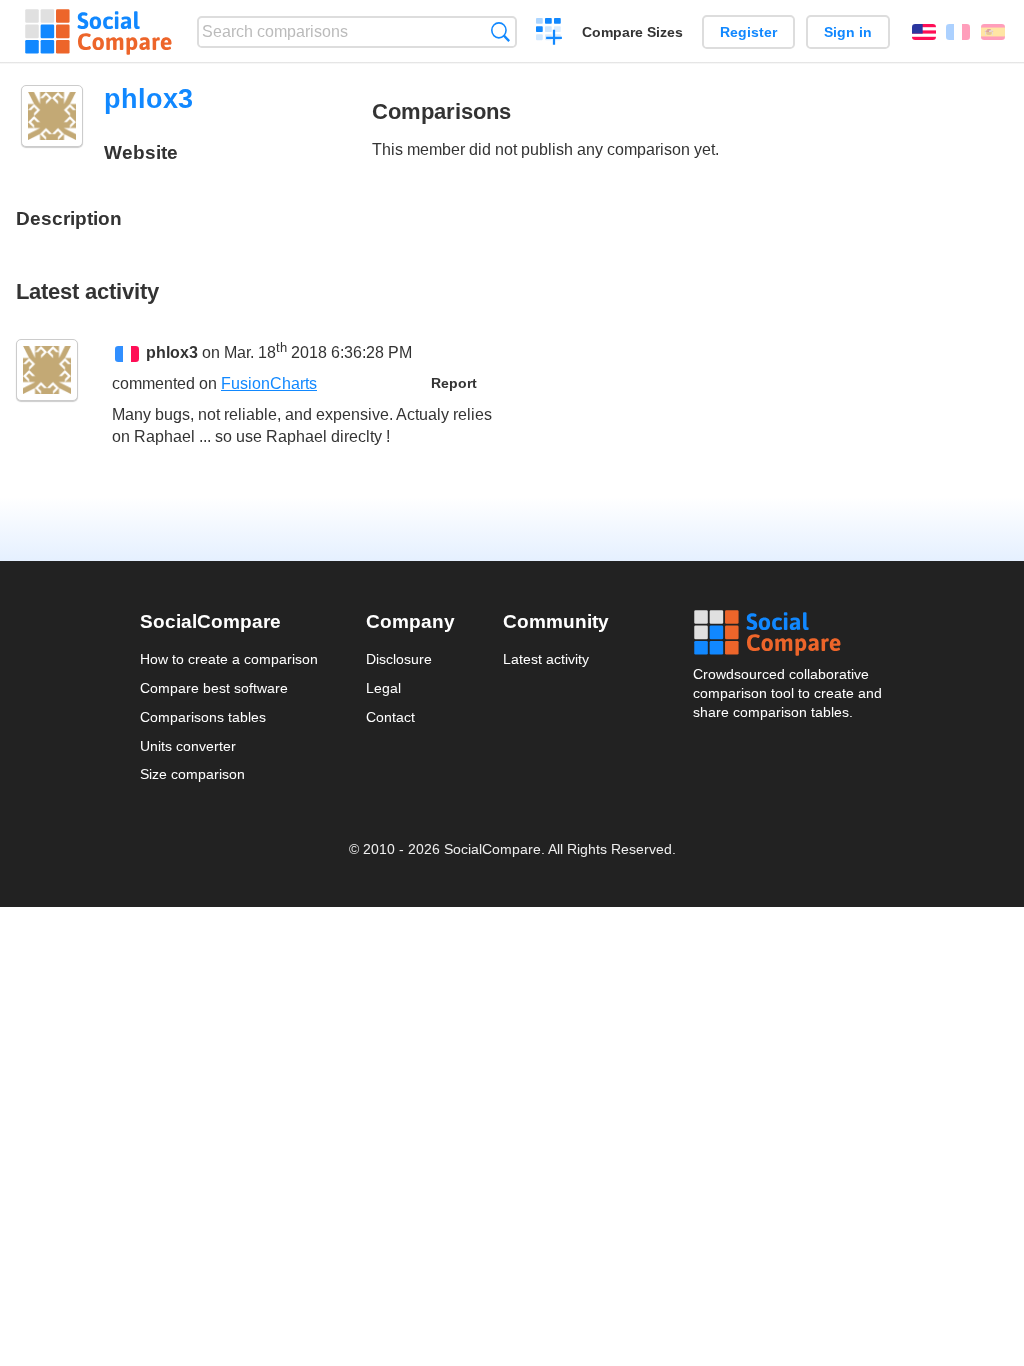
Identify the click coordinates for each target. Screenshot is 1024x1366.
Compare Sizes (632, 32)
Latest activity (546, 659)
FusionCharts (269, 383)
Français (958, 32)
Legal (383, 688)
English (924, 32)
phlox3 (172, 352)
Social (789, 633)
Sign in (848, 32)
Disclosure (399, 659)
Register (748, 32)
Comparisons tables (203, 717)
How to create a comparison (229, 659)
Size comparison (192, 774)
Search (500, 31)
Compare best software (214, 688)
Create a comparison (549, 34)
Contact (390, 717)
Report (454, 383)
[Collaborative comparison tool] (98, 32)
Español (993, 32)
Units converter (188, 746)
